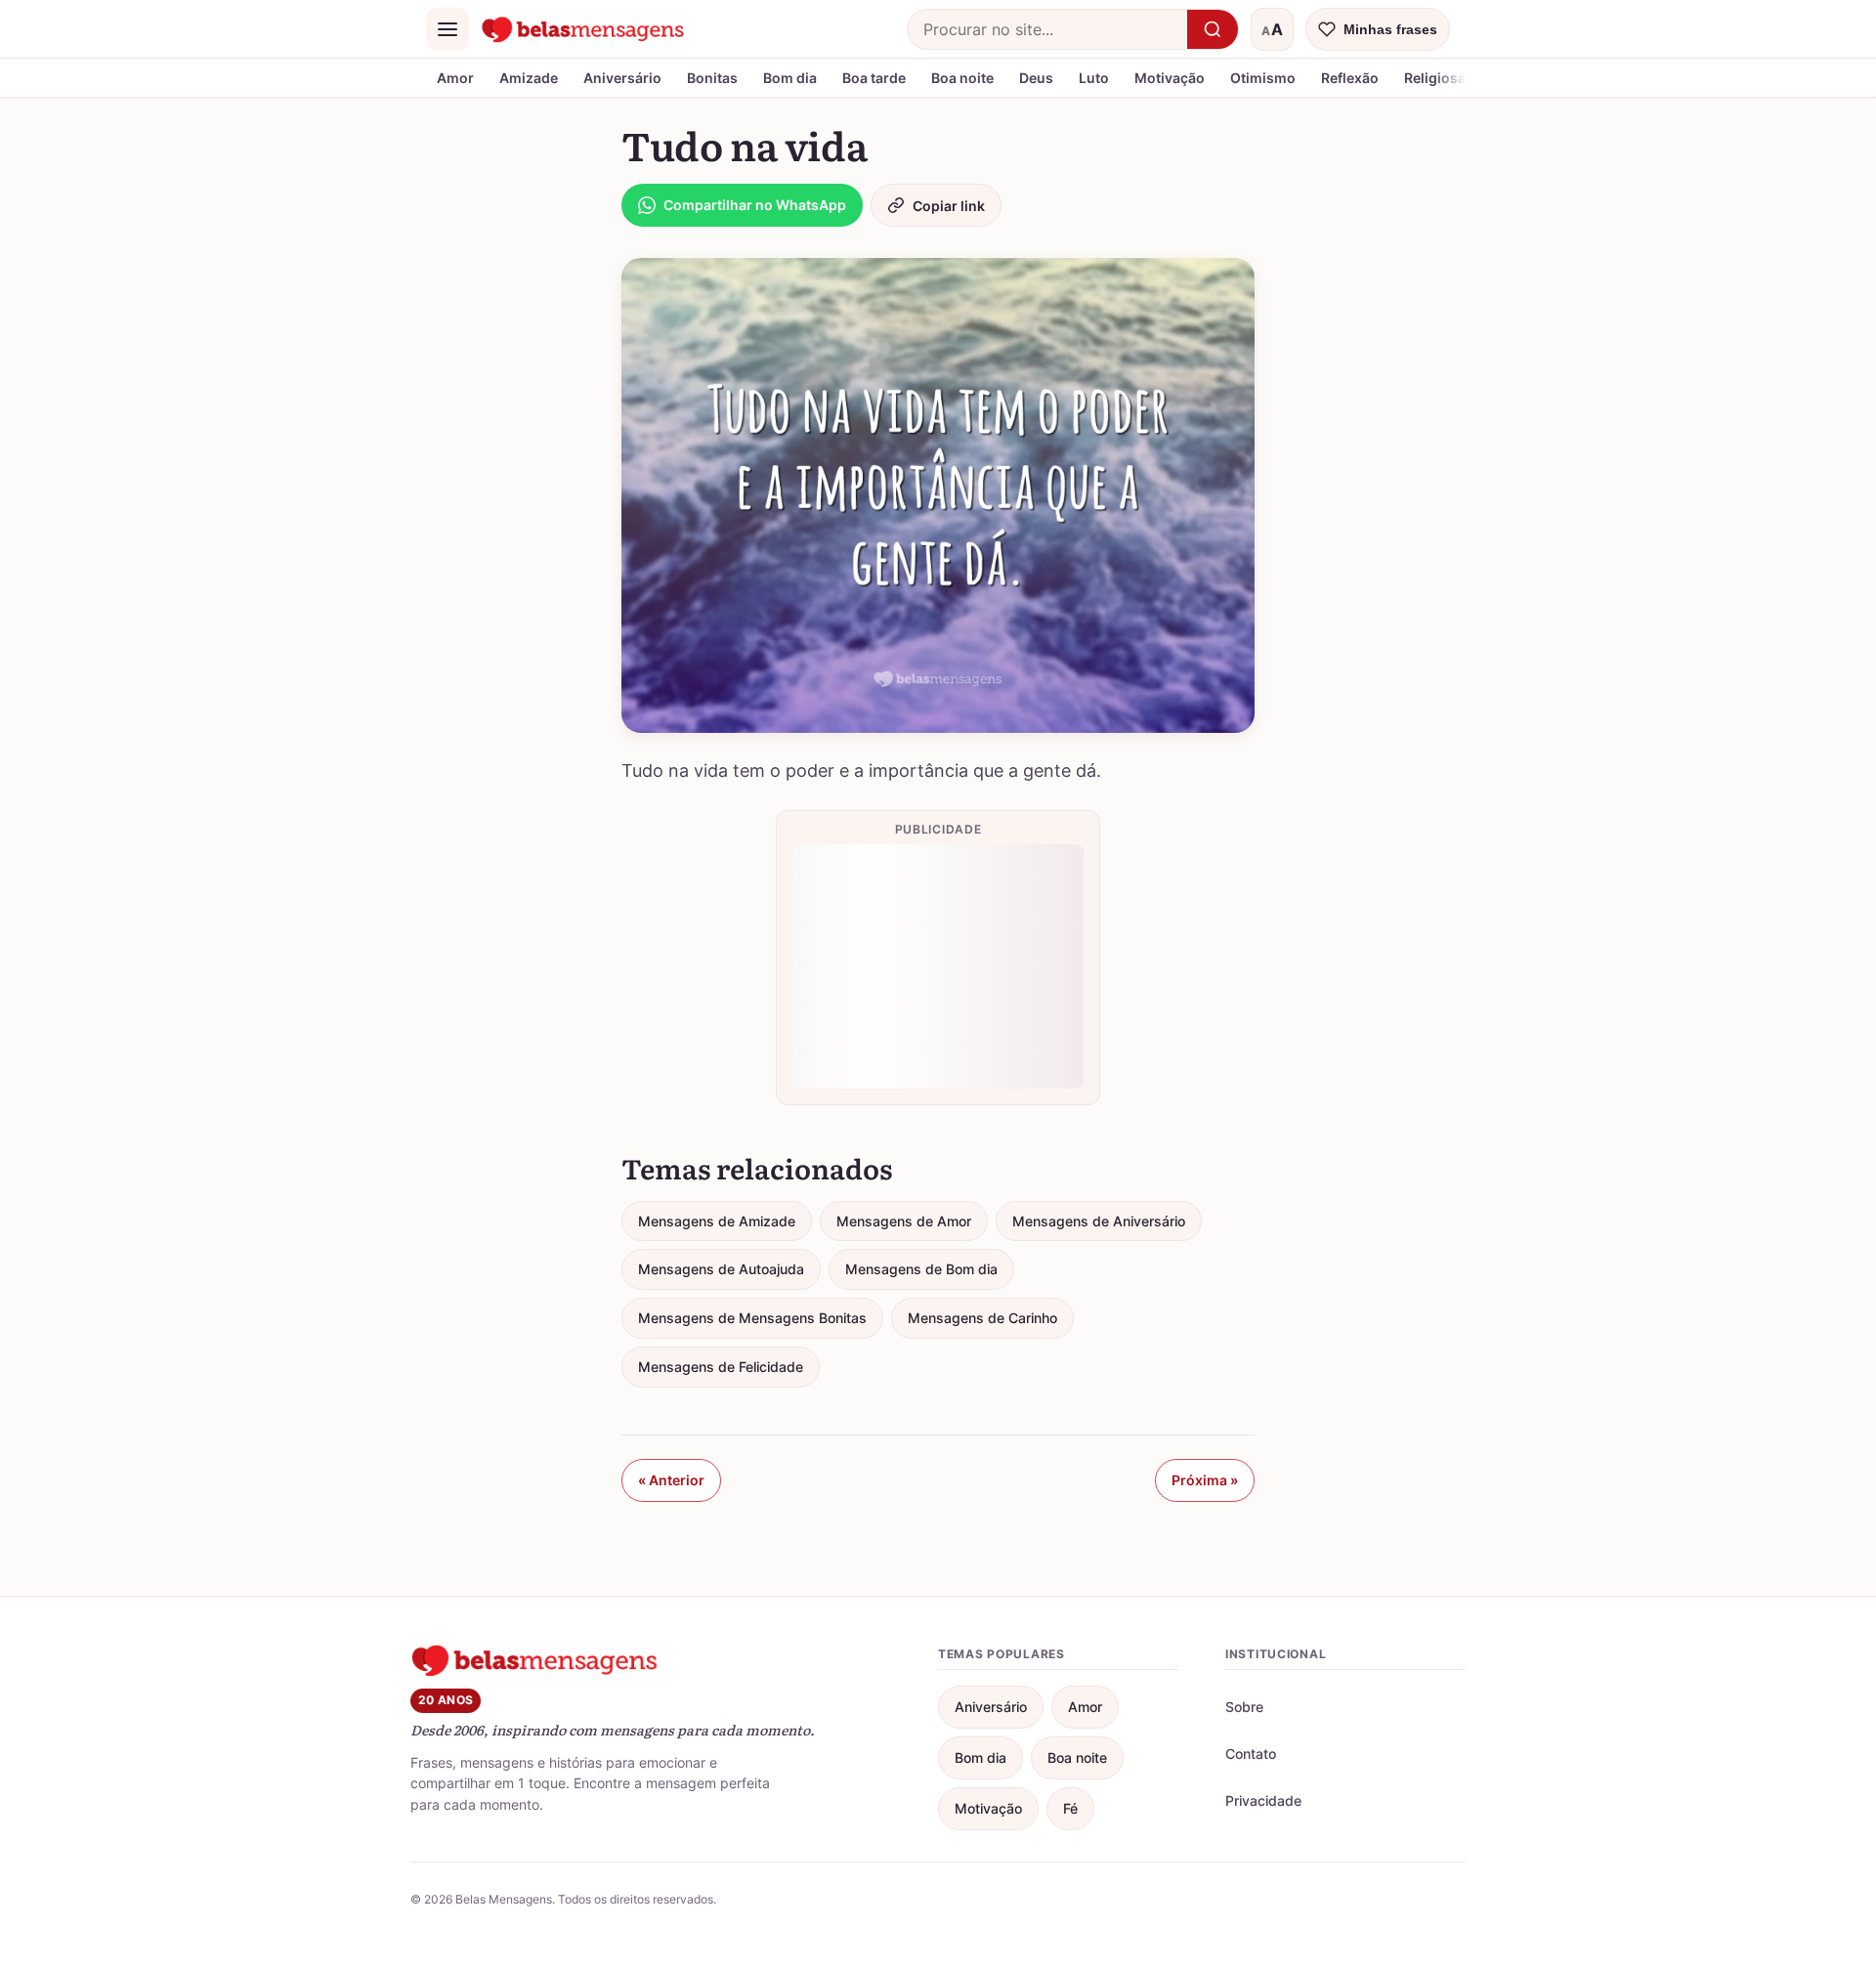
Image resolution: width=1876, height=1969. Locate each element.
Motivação (1170, 78)
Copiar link (949, 206)
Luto (1094, 78)
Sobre (1244, 1707)
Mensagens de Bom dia (921, 1269)
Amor (455, 78)
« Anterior (671, 1480)
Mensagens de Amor (904, 1221)
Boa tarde (874, 78)
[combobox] (1047, 29)
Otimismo (1263, 78)
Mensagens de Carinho (982, 1318)
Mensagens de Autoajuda (721, 1269)
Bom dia (790, 78)
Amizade (529, 78)
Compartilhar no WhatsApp (755, 205)
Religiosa (1435, 78)
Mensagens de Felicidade (721, 1367)
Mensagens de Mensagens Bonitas (752, 1318)
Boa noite (962, 78)
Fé (1070, 1808)
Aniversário (622, 78)
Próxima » (1205, 1480)
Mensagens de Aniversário (1099, 1221)
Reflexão (1350, 78)
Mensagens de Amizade (717, 1221)
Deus (1036, 78)
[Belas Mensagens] (583, 29)
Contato (1251, 1754)
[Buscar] (1213, 29)
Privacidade (1263, 1800)
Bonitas (712, 78)
